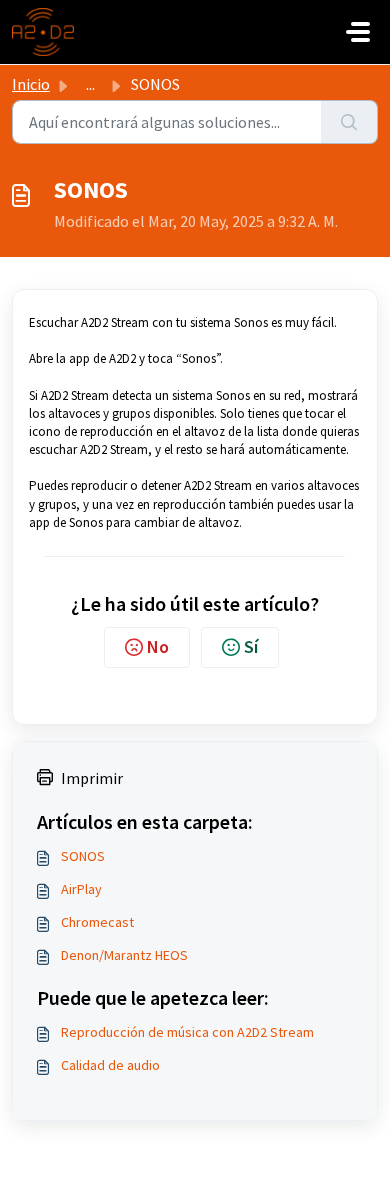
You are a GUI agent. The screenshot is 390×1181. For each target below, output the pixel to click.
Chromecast (97, 922)
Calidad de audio (110, 1065)
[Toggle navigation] (358, 32)
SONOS (83, 856)
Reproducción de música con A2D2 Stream (187, 1032)
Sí (251, 646)
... (90, 84)
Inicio (31, 84)
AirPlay (81, 889)
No (158, 646)
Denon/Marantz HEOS (124, 955)
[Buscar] (349, 122)
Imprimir (92, 778)
